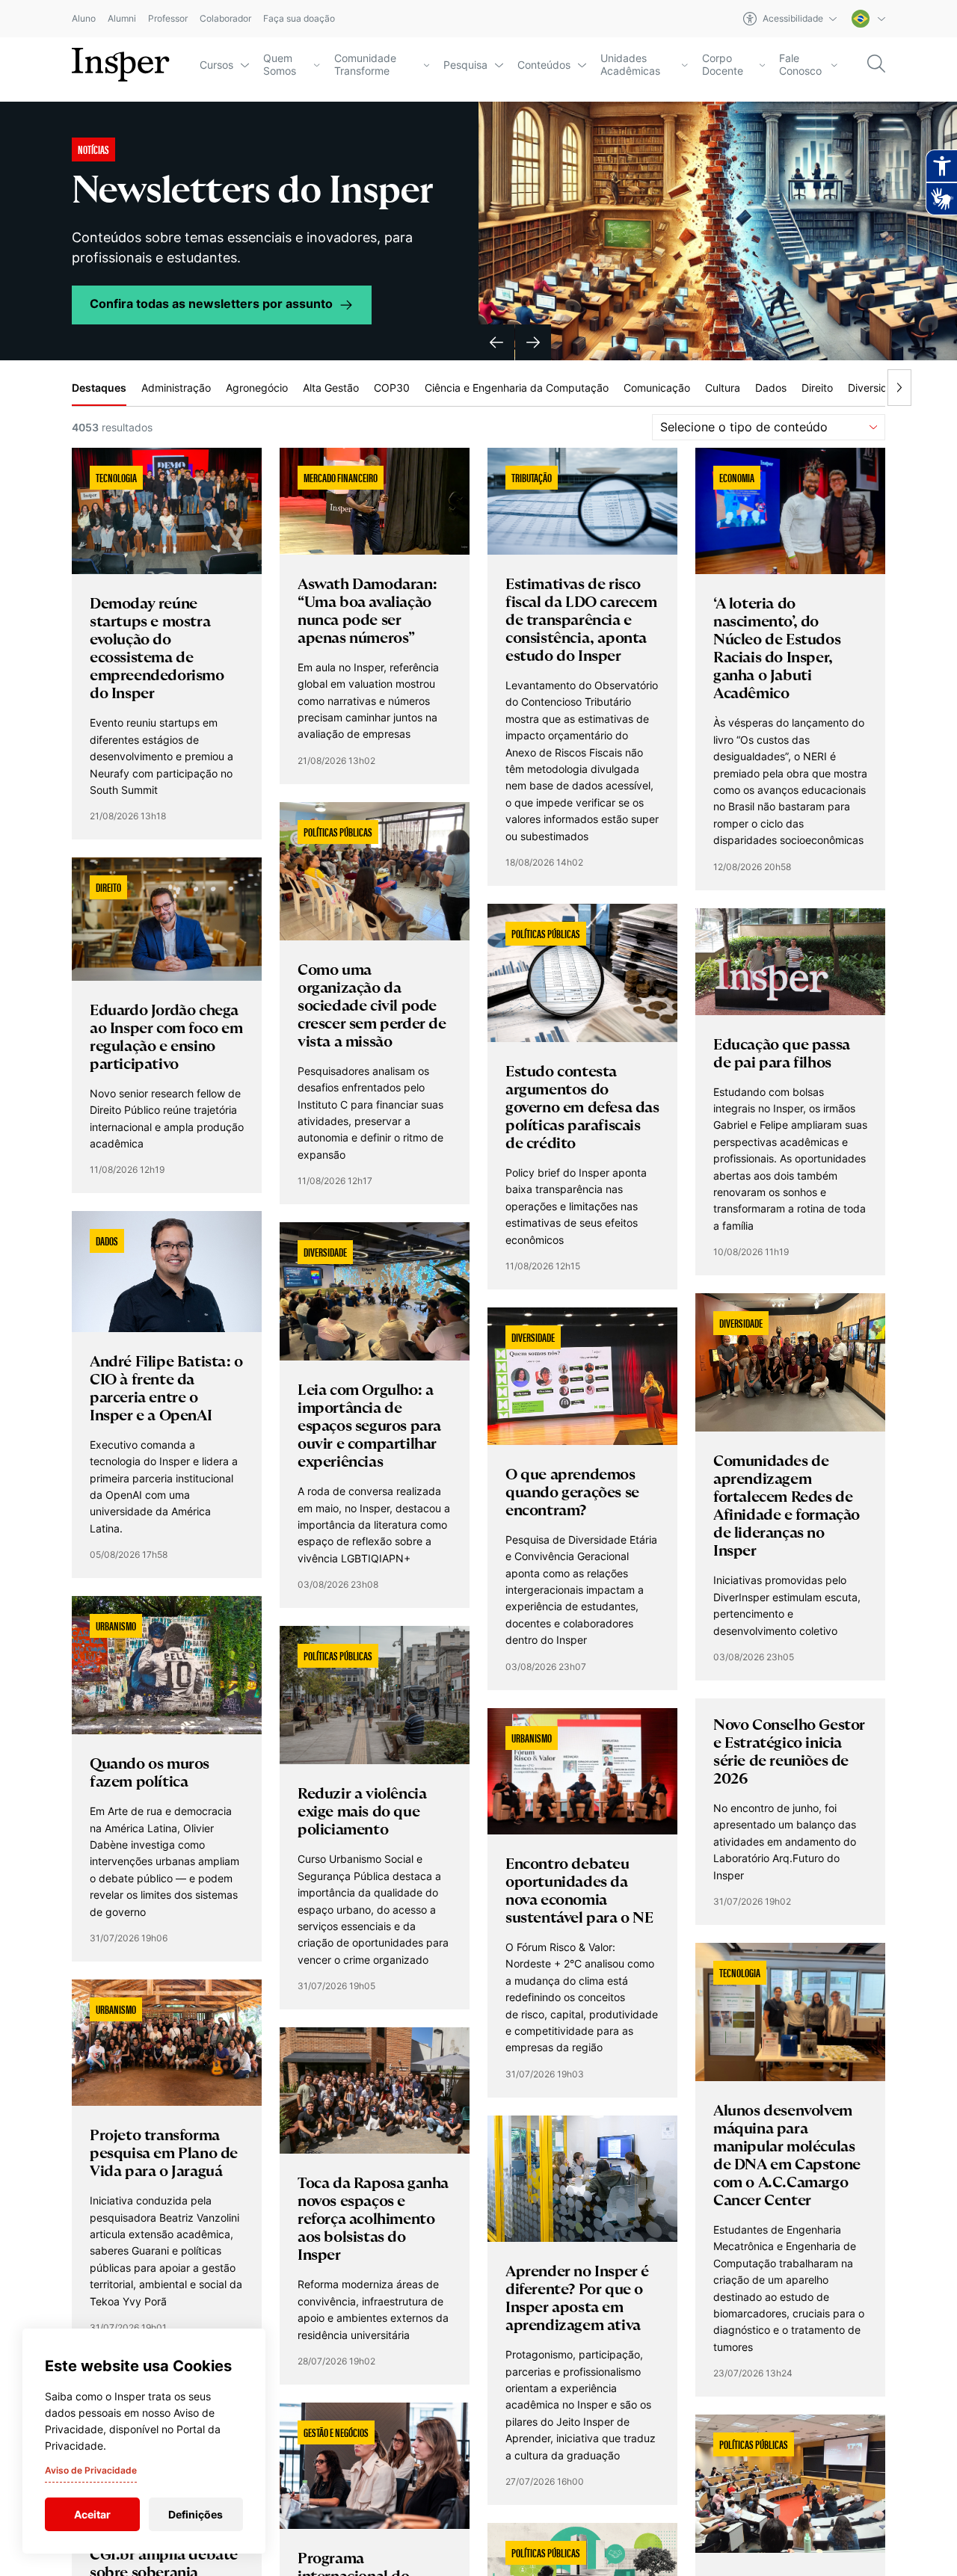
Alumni (122, 19)
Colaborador (225, 19)
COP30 (392, 388)
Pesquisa (465, 65)
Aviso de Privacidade (91, 2470)
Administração (176, 388)
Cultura (723, 388)
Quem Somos (280, 65)
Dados (771, 388)
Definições (196, 2514)
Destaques (99, 388)
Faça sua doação (299, 19)
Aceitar (92, 2514)
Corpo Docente (723, 65)
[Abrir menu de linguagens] (868, 19)
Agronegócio (257, 388)
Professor (168, 19)
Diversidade (877, 388)
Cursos (216, 65)
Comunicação (657, 388)
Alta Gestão (331, 388)
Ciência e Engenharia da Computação (517, 388)
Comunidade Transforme (365, 65)
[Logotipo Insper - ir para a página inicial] (121, 65)
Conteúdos (544, 65)
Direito (817, 388)
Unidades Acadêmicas (630, 65)
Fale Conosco (800, 65)
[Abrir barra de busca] (876, 65)
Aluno (84, 19)
